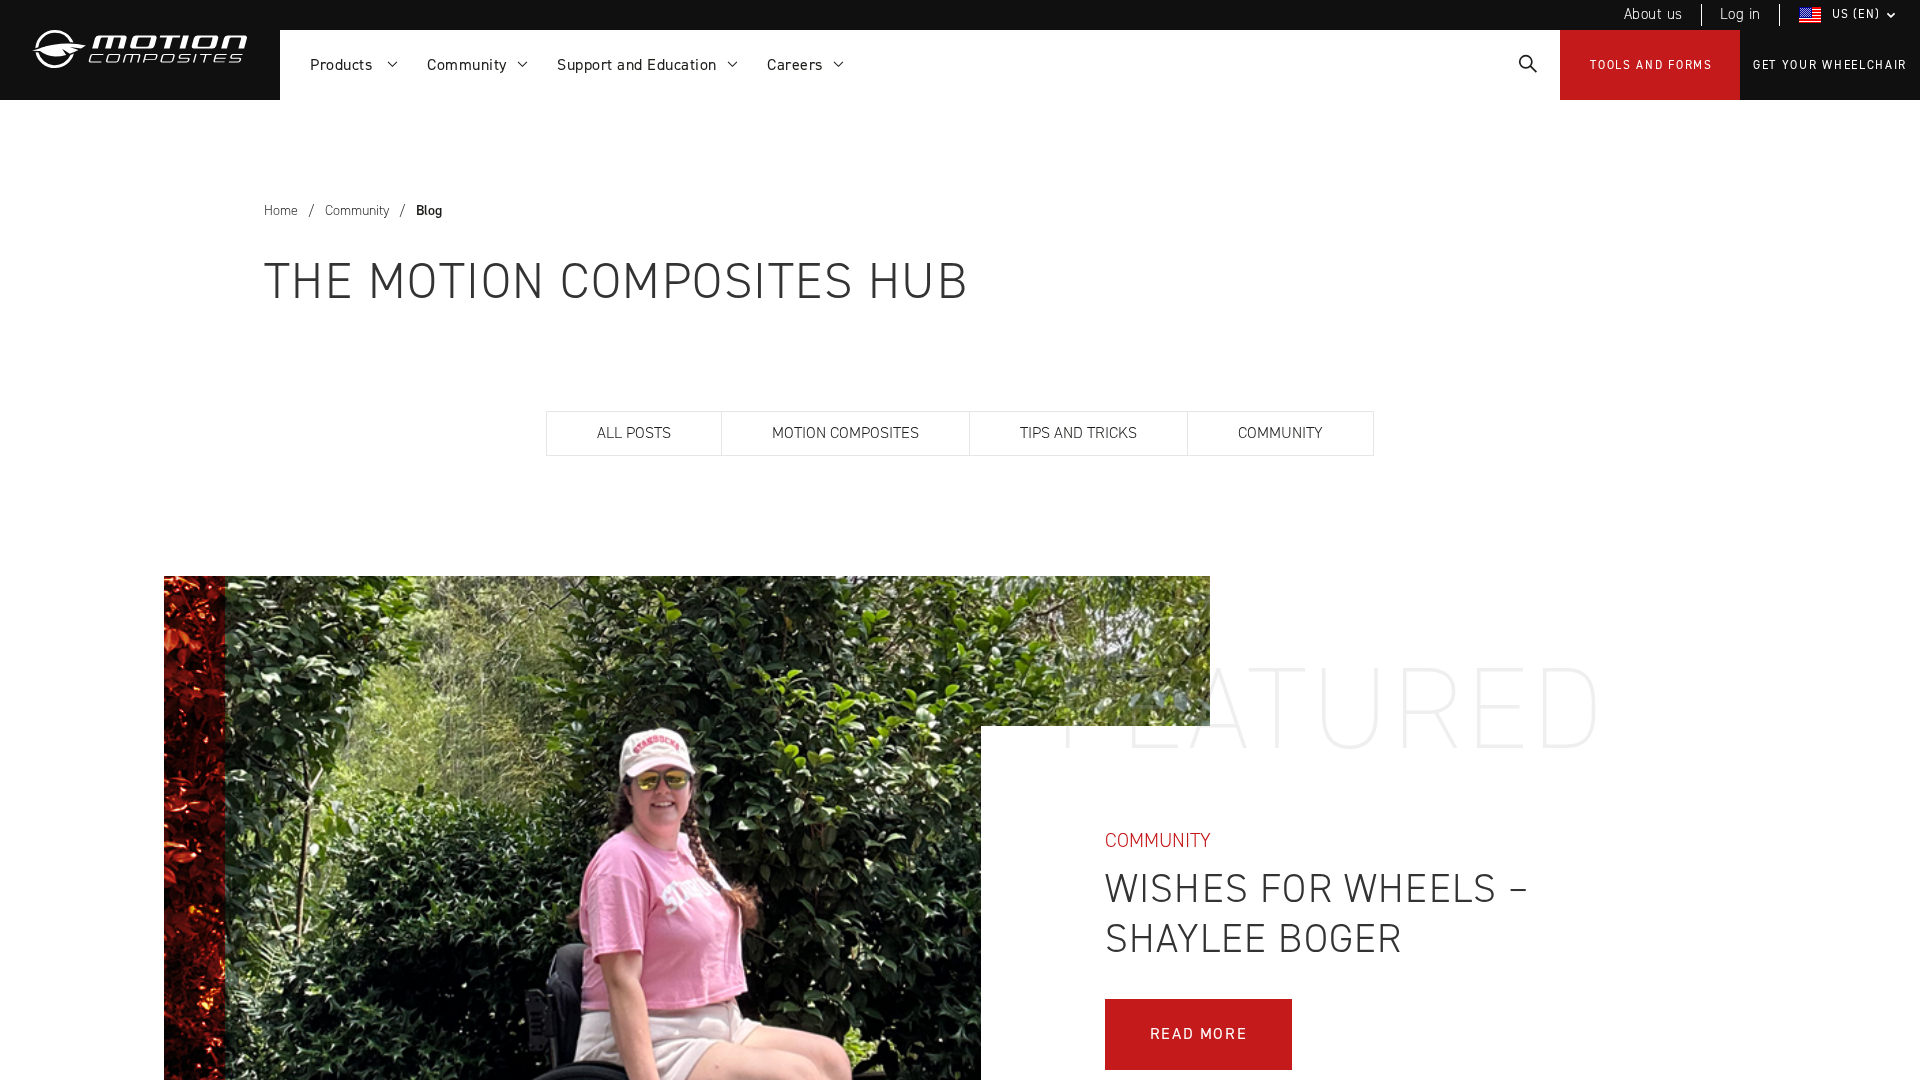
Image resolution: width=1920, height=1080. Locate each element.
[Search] (1526, 65)
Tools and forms (1651, 65)
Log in (1740, 14)
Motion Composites (845, 432)
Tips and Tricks (1078, 432)
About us (1653, 14)
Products (345, 64)
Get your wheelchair (1830, 65)
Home (281, 210)
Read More (1198, 1033)
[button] (1850, 15)
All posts (634, 432)
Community (357, 210)
